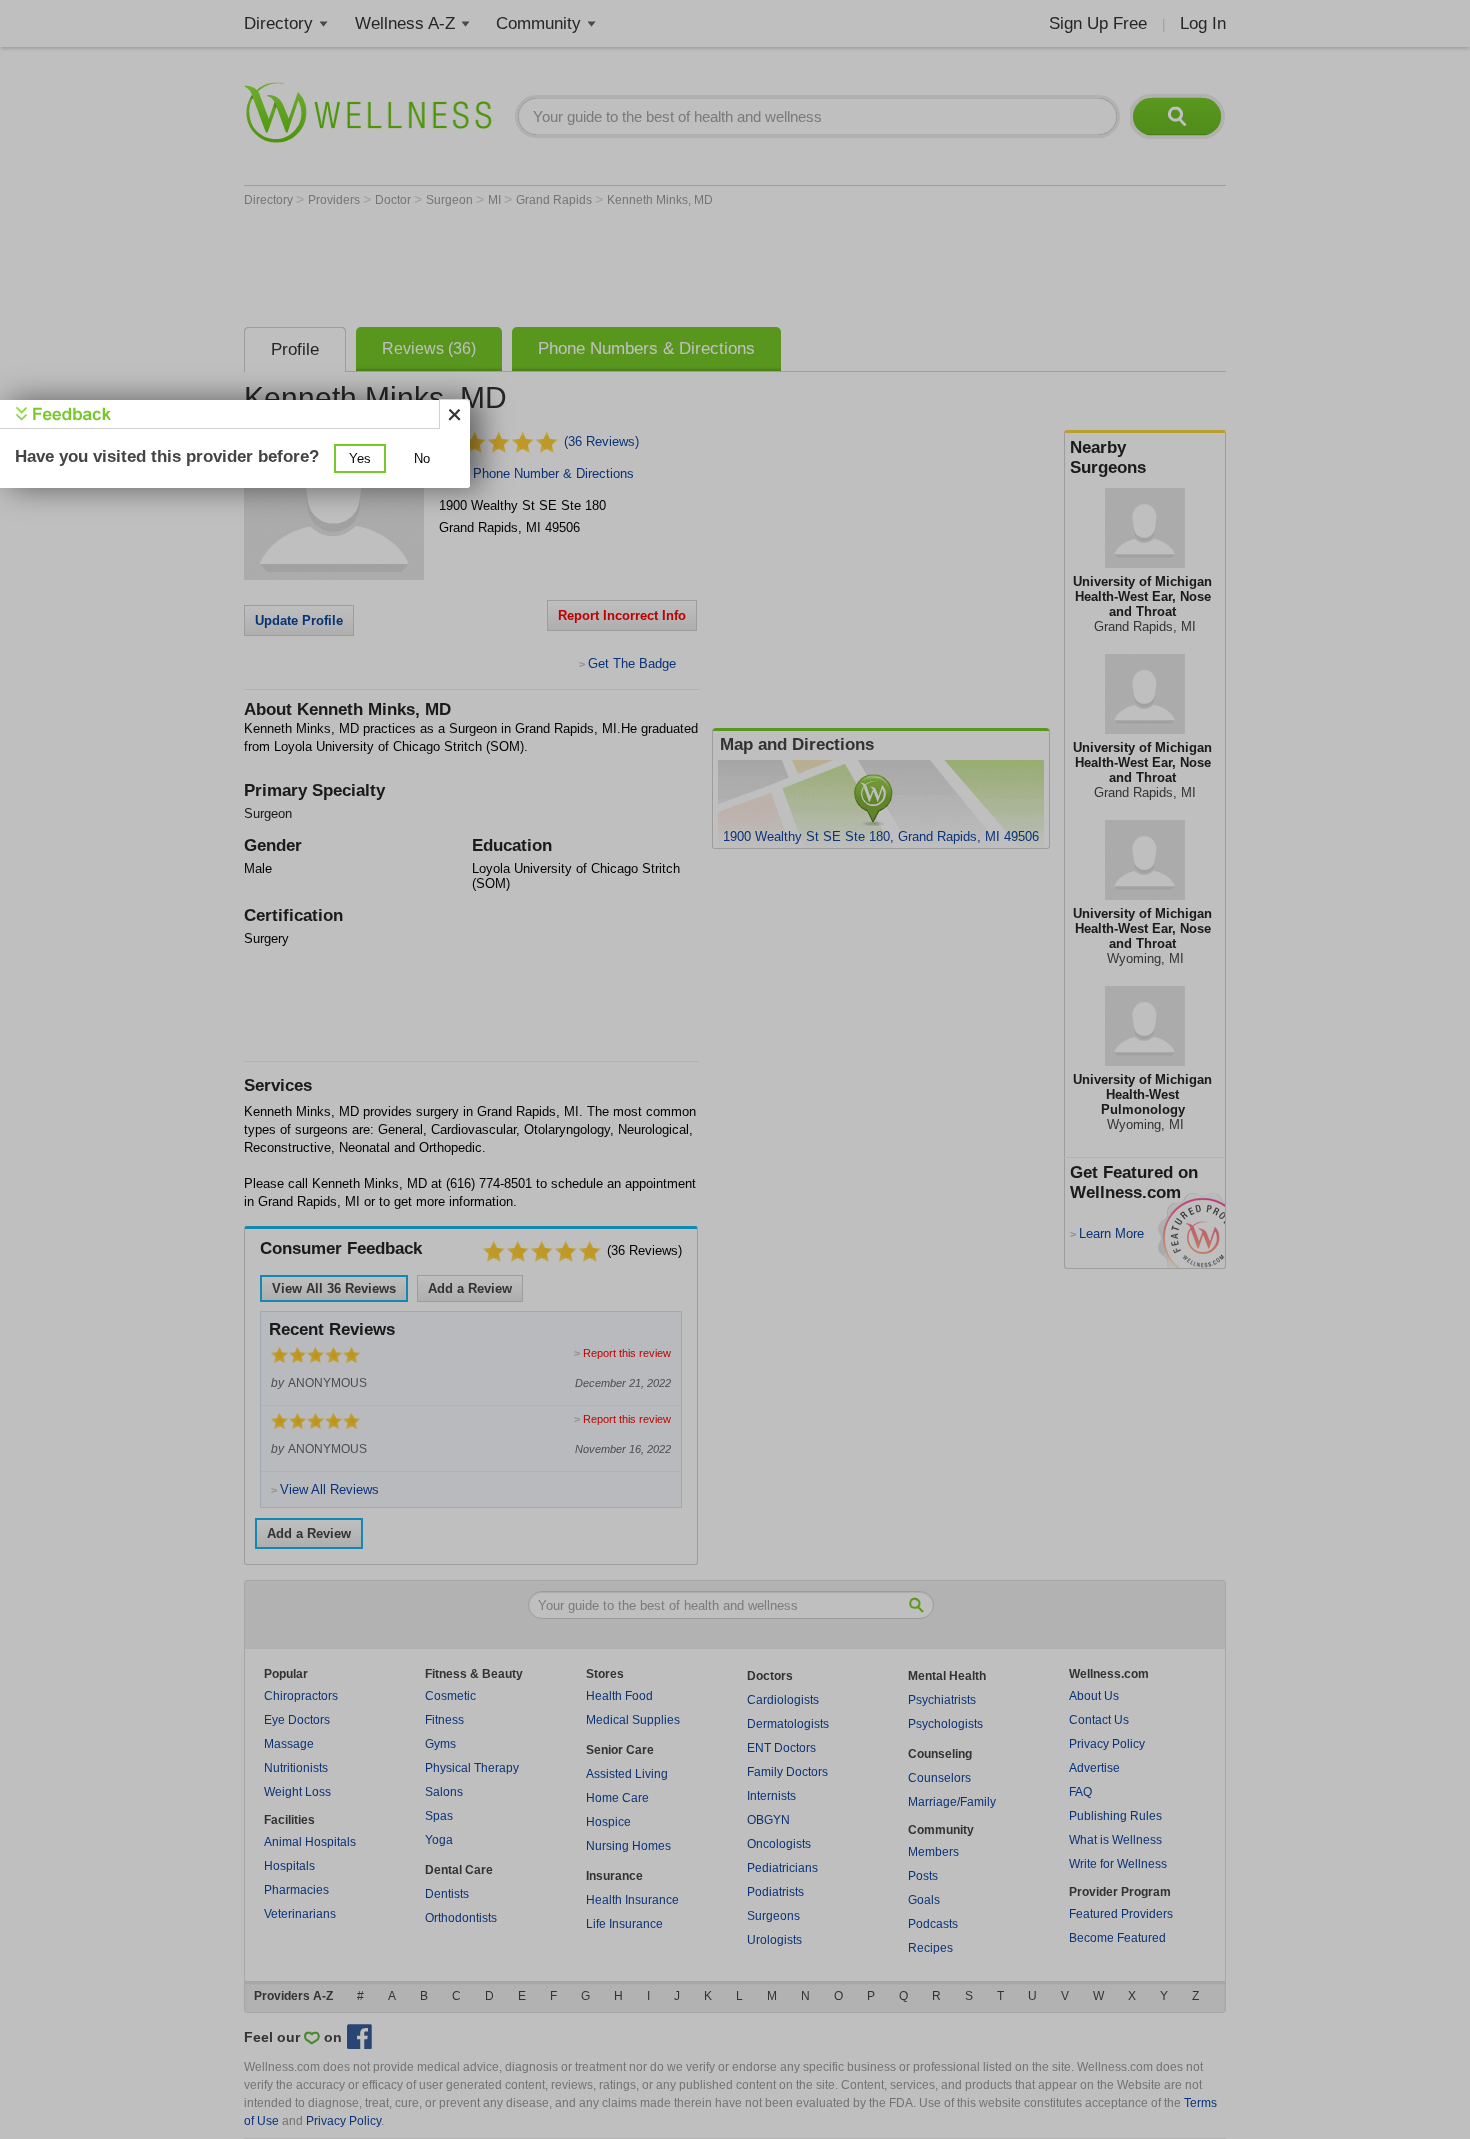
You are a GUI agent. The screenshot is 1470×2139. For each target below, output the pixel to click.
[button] (360, 458)
